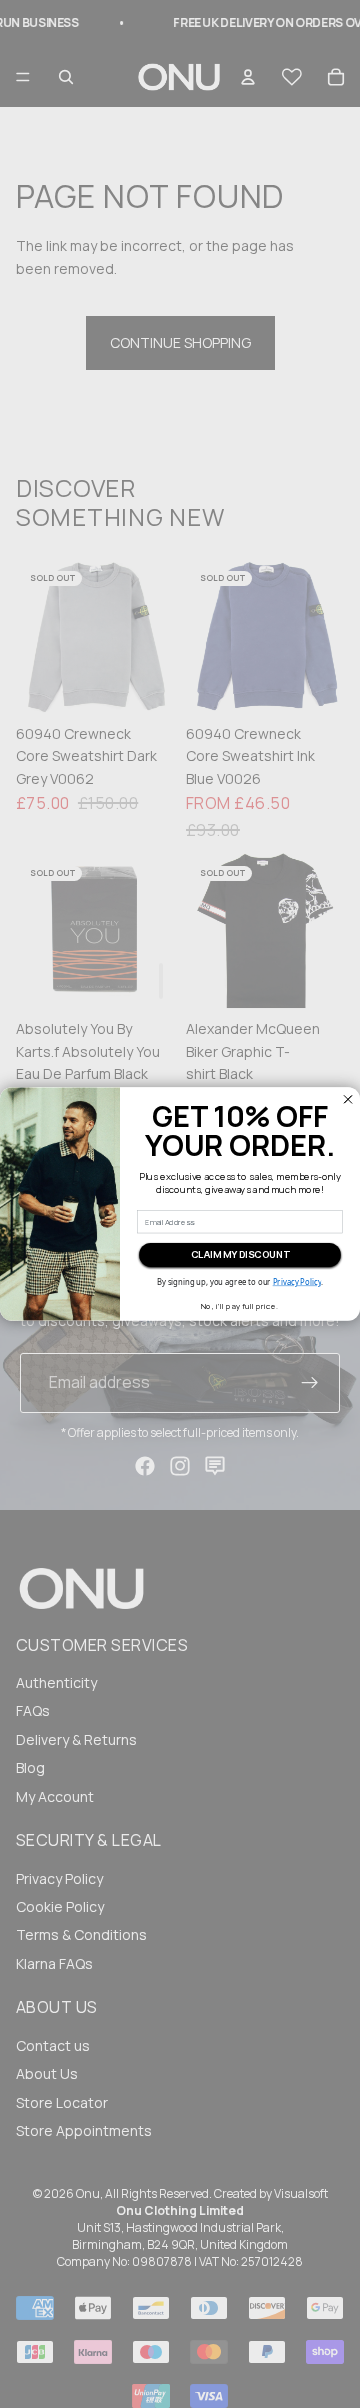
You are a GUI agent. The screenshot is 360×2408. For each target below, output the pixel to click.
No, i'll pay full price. (240, 1306)
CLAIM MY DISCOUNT (240, 1254)
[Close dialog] (347, 1099)
